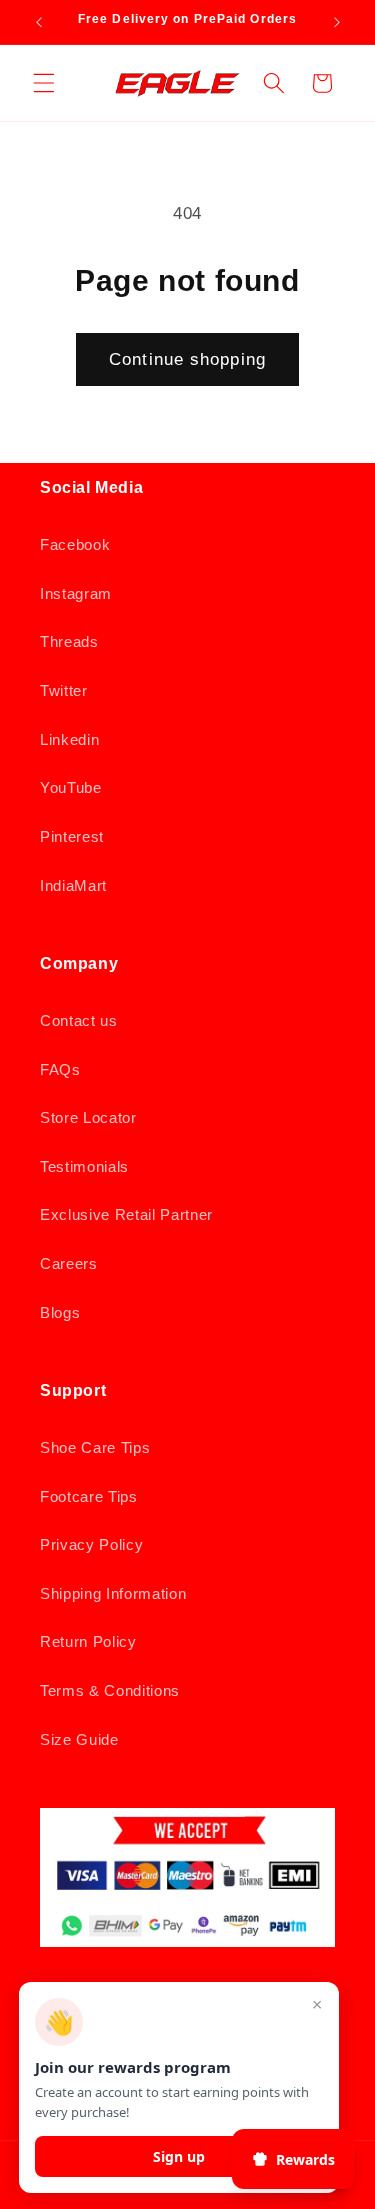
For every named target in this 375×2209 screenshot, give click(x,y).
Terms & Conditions (110, 1690)
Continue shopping (187, 359)
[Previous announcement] (39, 22)
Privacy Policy (91, 1544)
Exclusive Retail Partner (126, 1214)
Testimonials (84, 1166)
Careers (69, 1263)
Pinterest (72, 836)
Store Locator (88, 1117)
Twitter (64, 690)
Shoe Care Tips (95, 1447)
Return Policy (88, 1641)
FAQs (60, 1069)
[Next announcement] (337, 22)
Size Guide (79, 1739)
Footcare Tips (89, 1496)
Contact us (79, 1020)
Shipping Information (113, 1593)
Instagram (76, 593)
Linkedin (69, 739)
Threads (69, 641)
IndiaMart (73, 885)
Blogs (60, 1312)
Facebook (75, 544)
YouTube (71, 787)
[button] (44, 83)
